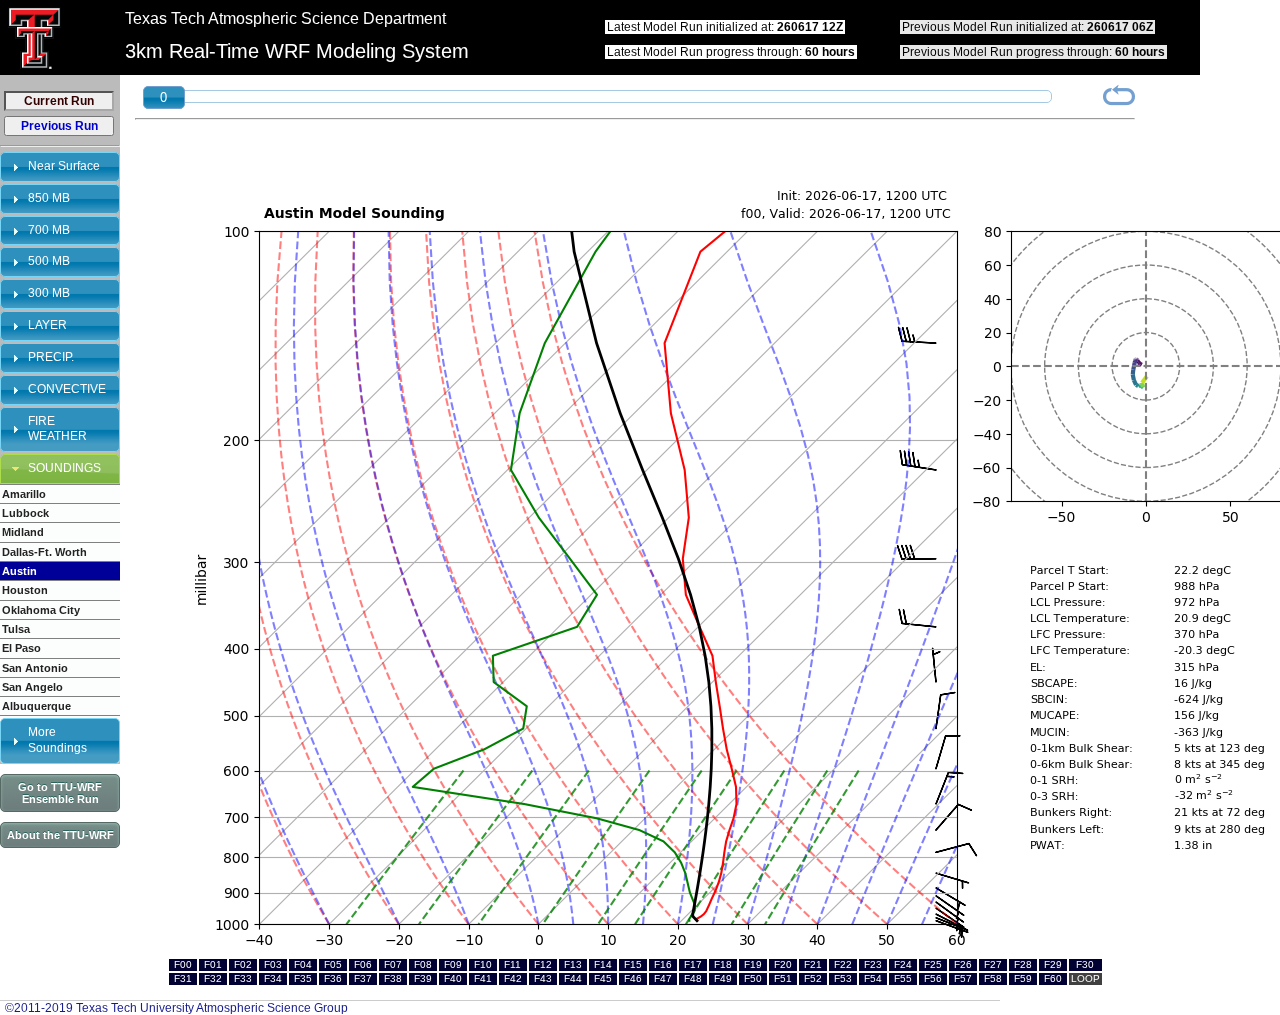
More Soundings (57, 740)
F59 (1023, 978)
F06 (363, 964)
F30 (1085, 964)
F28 (1023, 964)
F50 (753, 978)
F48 (693, 978)
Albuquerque (36, 706)
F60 (1053, 978)
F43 (543, 978)
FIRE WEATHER (57, 429)
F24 (903, 964)
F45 (603, 978)
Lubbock (25, 513)
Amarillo (24, 494)
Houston (25, 590)
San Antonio (35, 668)
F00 (183, 964)
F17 (693, 964)
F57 (963, 978)
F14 (603, 964)
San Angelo (32, 687)
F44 (573, 978)
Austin (19, 571)
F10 (483, 964)
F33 (243, 978)
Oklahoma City (41, 610)
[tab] (60, 167)
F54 (873, 978)
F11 (512, 964)
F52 (813, 978)
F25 (933, 964)
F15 (633, 964)
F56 (933, 978)
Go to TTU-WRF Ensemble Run (60, 793)
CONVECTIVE (67, 389)
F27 (993, 964)
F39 (423, 978)
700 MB (49, 230)
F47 (663, 978)
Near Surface (64, 166)
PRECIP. (51, 357)
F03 (273, 964)
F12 (543, 964)
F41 (483, 978)
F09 (453, 964)
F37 (363, 978)
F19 (753, 964)
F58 (993, 978)
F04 (303, 964)
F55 (903, 978)
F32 (213, 978)
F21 (813, 964)
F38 (393, 978)
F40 (453, 978)
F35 (303, 978)
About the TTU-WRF (60, 835)
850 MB (49, 198)
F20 (783, 964)
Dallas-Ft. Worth (44, 552)
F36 (333, 978)
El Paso (21, 648)
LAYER (47, 325)
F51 (783, 978)
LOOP (1085, 978)
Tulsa (16, 629)
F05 (333, 964)
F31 (183, 978)
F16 (663, 964)
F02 (243, 964)
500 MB (49, 261)
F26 (963, 964)
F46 (633, 978)
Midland (23, 532)
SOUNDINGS (64, 468)
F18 (723, 964)
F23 (873, 964)
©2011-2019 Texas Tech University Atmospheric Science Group (176, 1008)
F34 (273, 978)
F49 (723, 978)
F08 (423, 964)
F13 (573, 964)
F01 (213, 964)
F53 (843, 978)
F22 (843, 964)
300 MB (49, 293)
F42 (513, 978)
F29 (1053, 964)
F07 (393, 964)
